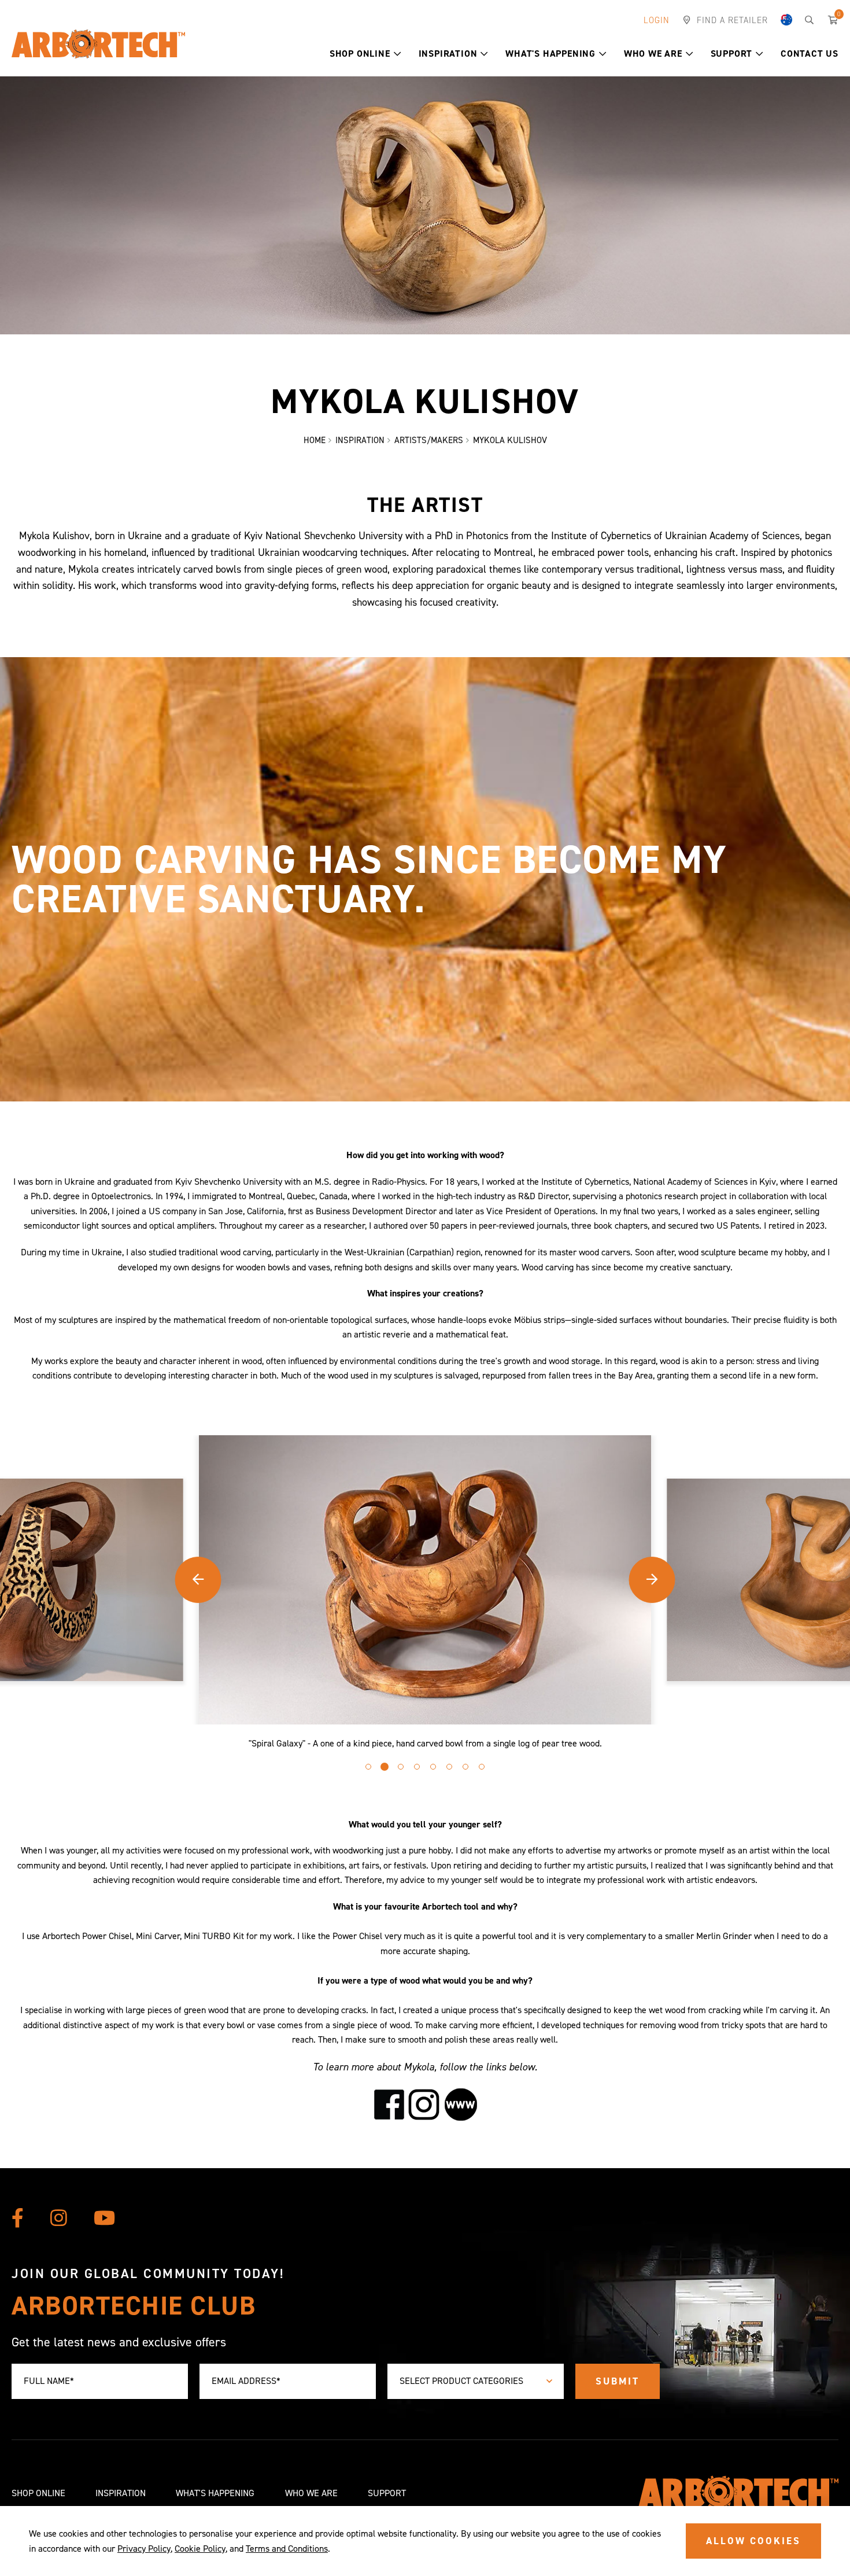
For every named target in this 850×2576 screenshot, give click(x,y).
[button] (398, 54)
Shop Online (360, 54)
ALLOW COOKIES (753, 2541)
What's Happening (550, 54)
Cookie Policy (200, 2549)
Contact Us (810, 54)
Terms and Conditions (287, 2549)
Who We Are (653, 54)
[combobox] (476, 2381)
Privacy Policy (144, 2549)
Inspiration (448, 54)
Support (732, 54)
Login (657, 20)
